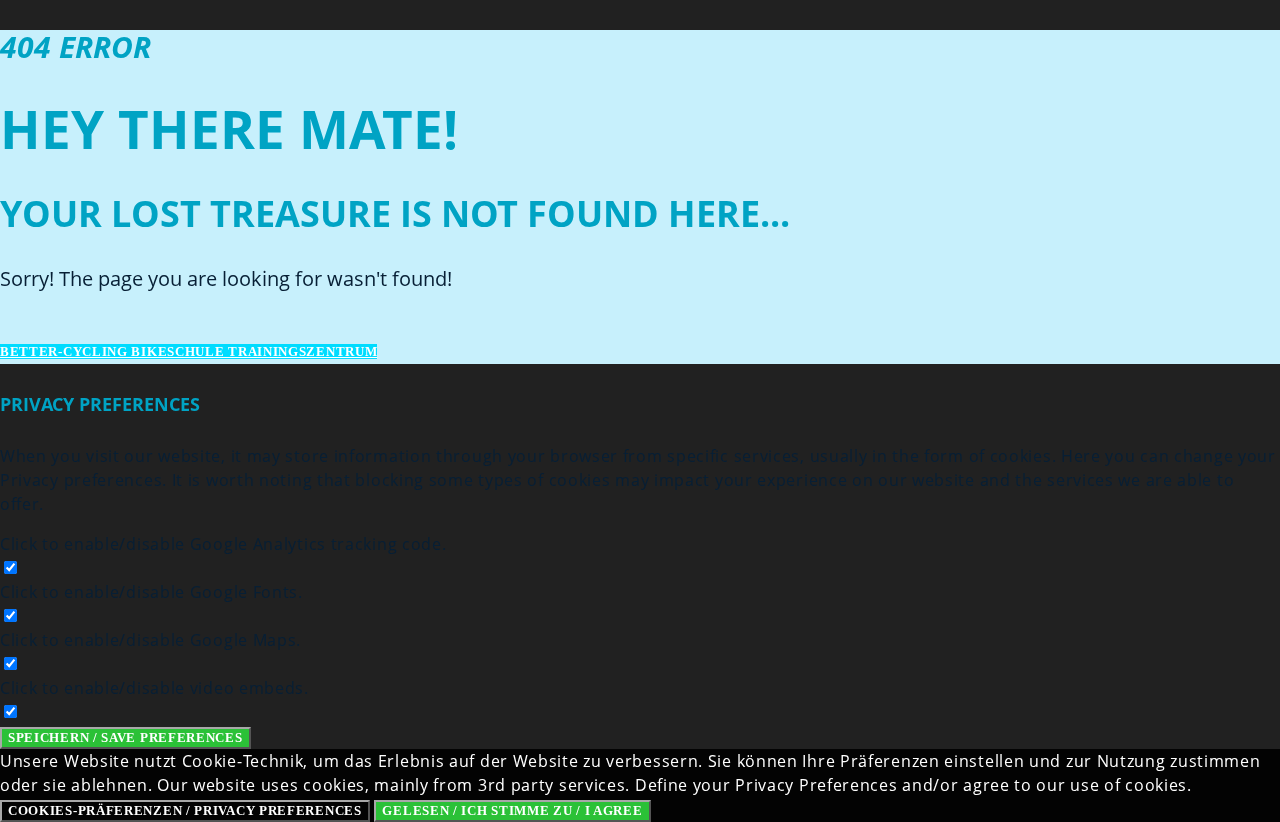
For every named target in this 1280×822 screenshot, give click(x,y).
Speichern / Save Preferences (125, 737)
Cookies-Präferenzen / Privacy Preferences (185, 810)
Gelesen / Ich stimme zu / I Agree (512, 810)
